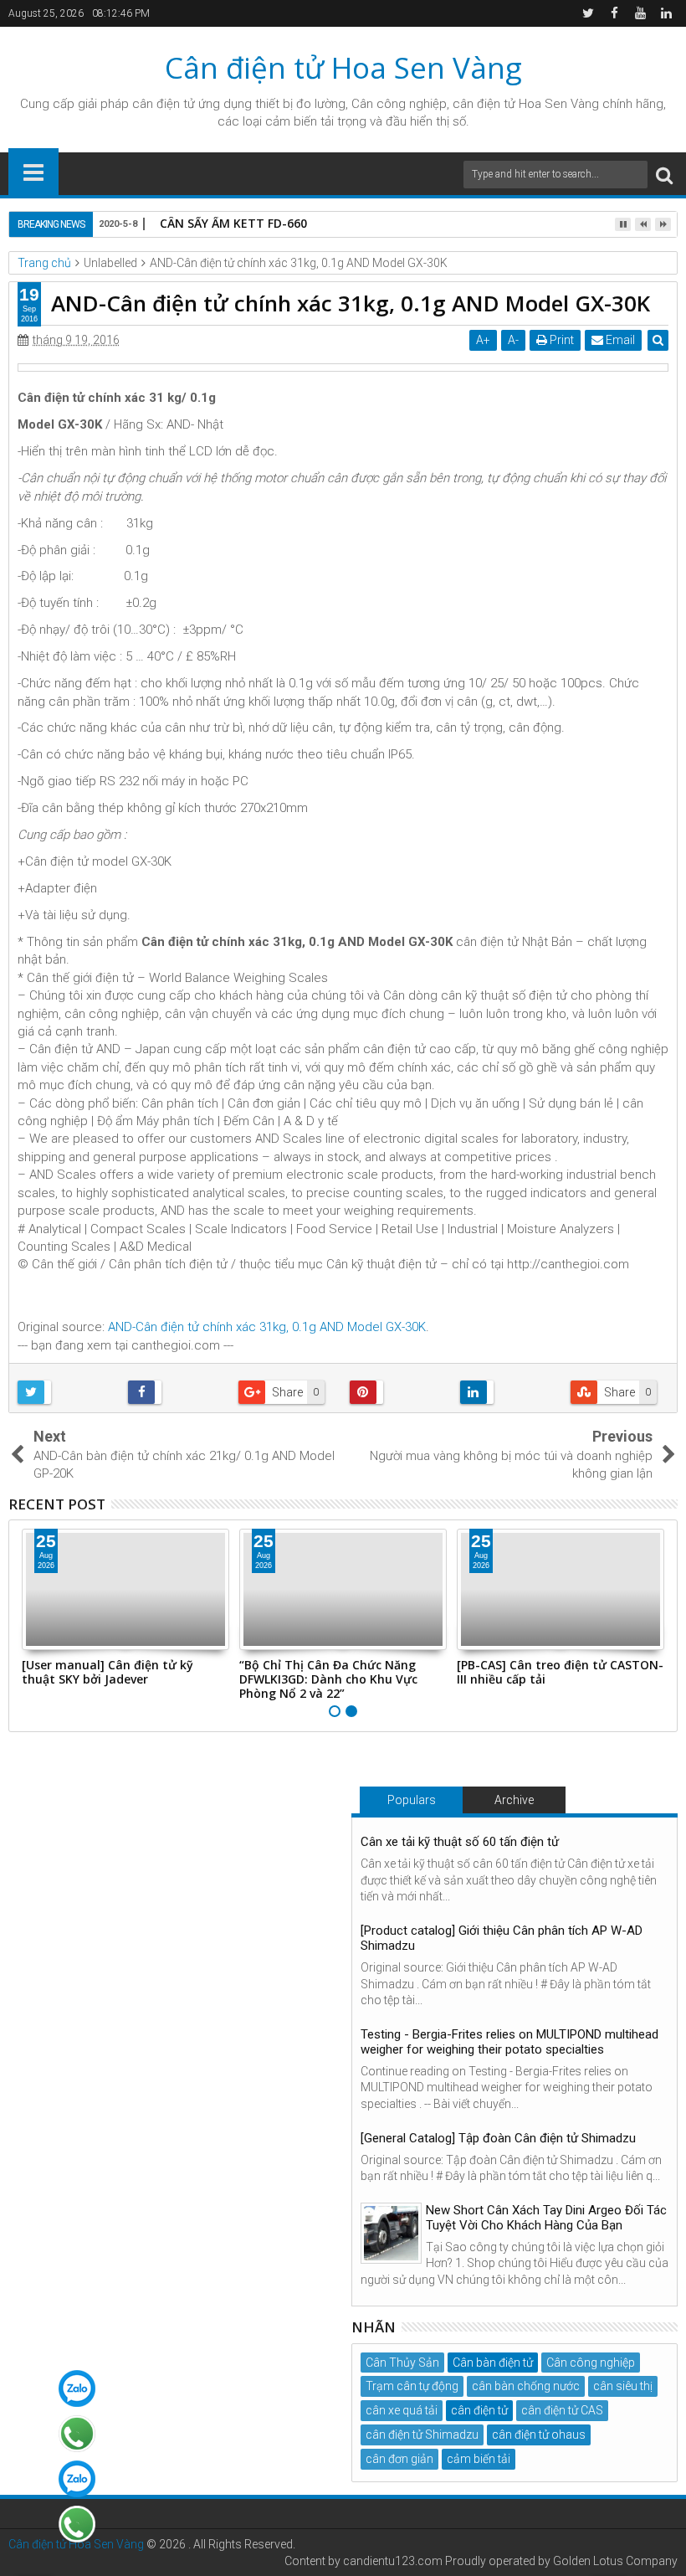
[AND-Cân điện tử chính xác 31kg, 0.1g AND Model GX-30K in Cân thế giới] (343, 368)
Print (561, 340)
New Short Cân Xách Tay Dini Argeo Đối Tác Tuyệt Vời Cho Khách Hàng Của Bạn (546, 2218)
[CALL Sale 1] (77, 2434)
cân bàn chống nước (526, 2386)
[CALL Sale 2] (77, 2524)
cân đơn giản (399, 2459)
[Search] (664, 175)
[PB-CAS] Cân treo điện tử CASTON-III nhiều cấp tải (560, 1672)
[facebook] (614, 13)
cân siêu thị (623, 2386)
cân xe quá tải (402, 2410)
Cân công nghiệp (591, 2363)
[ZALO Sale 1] (77, 2388)
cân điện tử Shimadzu (422, 2435)
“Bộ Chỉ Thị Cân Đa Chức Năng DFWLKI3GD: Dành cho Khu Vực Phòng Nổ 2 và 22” (328, 1679)
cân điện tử (164, 104)
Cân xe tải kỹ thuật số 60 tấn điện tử (460, 1842)
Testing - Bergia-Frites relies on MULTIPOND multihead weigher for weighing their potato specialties (509, 2042)
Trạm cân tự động (412, 2386)
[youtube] (640, 13)
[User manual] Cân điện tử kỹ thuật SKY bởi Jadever (108, 1672)
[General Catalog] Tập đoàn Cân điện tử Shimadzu (498, 2138)
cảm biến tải (479, 2459)
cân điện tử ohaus (539, 2435)
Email (619, 340)
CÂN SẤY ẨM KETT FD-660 (233, 223)
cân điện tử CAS (562, 2410)
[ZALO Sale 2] (77, 2479)
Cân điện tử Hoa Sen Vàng (343, 67)
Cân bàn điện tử (493, 2363)
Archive (514, 1800)
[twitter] (588, 13)
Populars (412, 1800)
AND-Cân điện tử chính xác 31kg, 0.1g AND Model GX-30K (267, 1327)
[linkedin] (666, 13)
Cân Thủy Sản (402, 2363)
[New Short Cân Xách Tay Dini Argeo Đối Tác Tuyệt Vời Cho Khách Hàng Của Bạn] (391, 2233)
